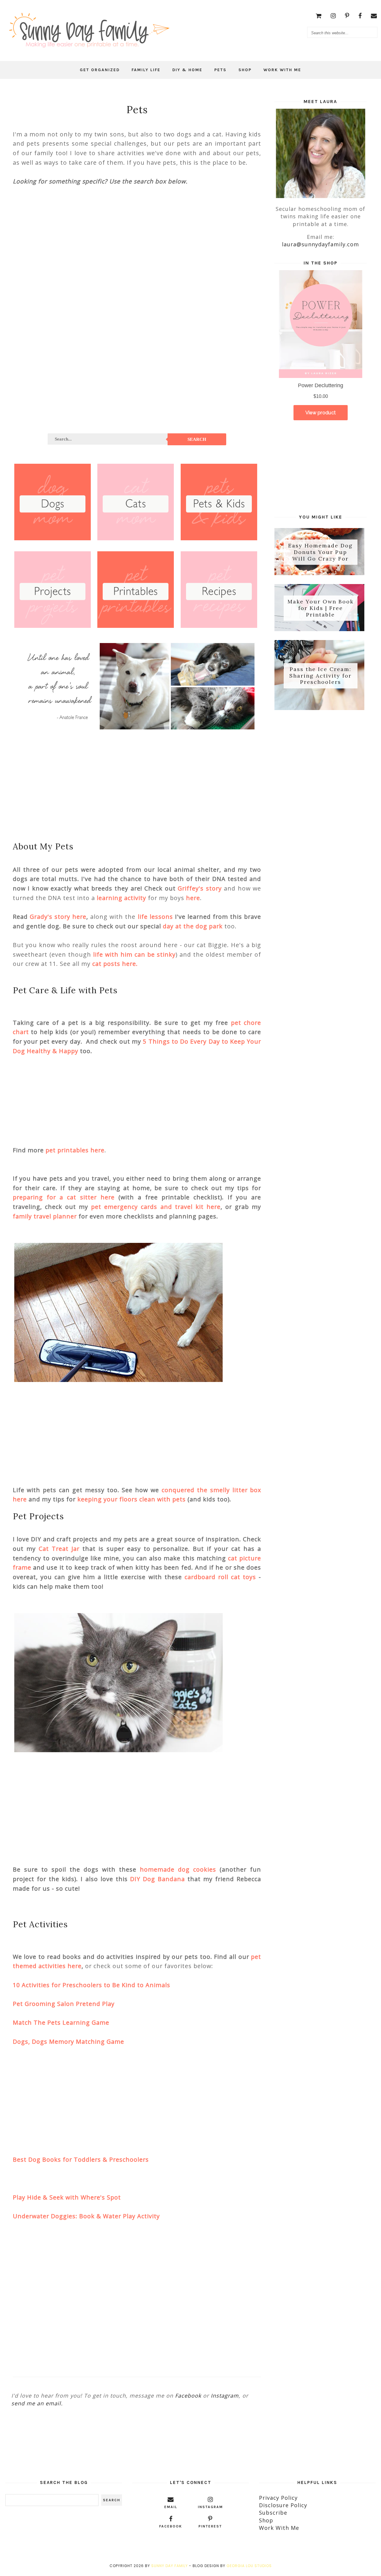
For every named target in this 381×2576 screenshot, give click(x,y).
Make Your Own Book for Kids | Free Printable (321, 608)
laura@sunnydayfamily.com (320, 244)
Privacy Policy (278, 2498)
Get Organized (100, 70)
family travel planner (45, 1216)
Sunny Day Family (170, 2566)
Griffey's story (200, 888)
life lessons (155, 917)
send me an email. (37, 2403)
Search (197, 439)
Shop (245, 70)
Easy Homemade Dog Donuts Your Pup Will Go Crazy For (320, 552)
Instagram (225, 2396)
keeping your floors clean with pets (132, 1499)
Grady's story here (58, 917)
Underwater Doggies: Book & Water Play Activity (86, 2216)
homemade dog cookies (178, 1869)
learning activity (121, 898)
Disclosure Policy (283, 2505)
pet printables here (75, 1150)
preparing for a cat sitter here (64, 1197)
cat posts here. (115, 964)
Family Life (146, 70)
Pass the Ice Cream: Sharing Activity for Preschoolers (320, 675)
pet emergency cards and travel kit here (156, 1207)
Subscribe (273, 2513)
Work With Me (282, 70)
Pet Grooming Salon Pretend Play (64, 2004)
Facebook (188, 2396)
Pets (220, 70)
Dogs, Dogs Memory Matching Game (68, 2042)
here (193, 898)
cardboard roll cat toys (220, 1577)
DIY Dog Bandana (157, 1879)
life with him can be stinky (134, 954)
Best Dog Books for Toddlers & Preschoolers (81, 2159)
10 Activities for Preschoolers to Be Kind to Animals (92, 1985)
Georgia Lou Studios (249, 2566)
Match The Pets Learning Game (61, 2022)
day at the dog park (193, 926)
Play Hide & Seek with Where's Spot (67, 2197)
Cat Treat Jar (59, 1549)
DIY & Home (187, 70)
